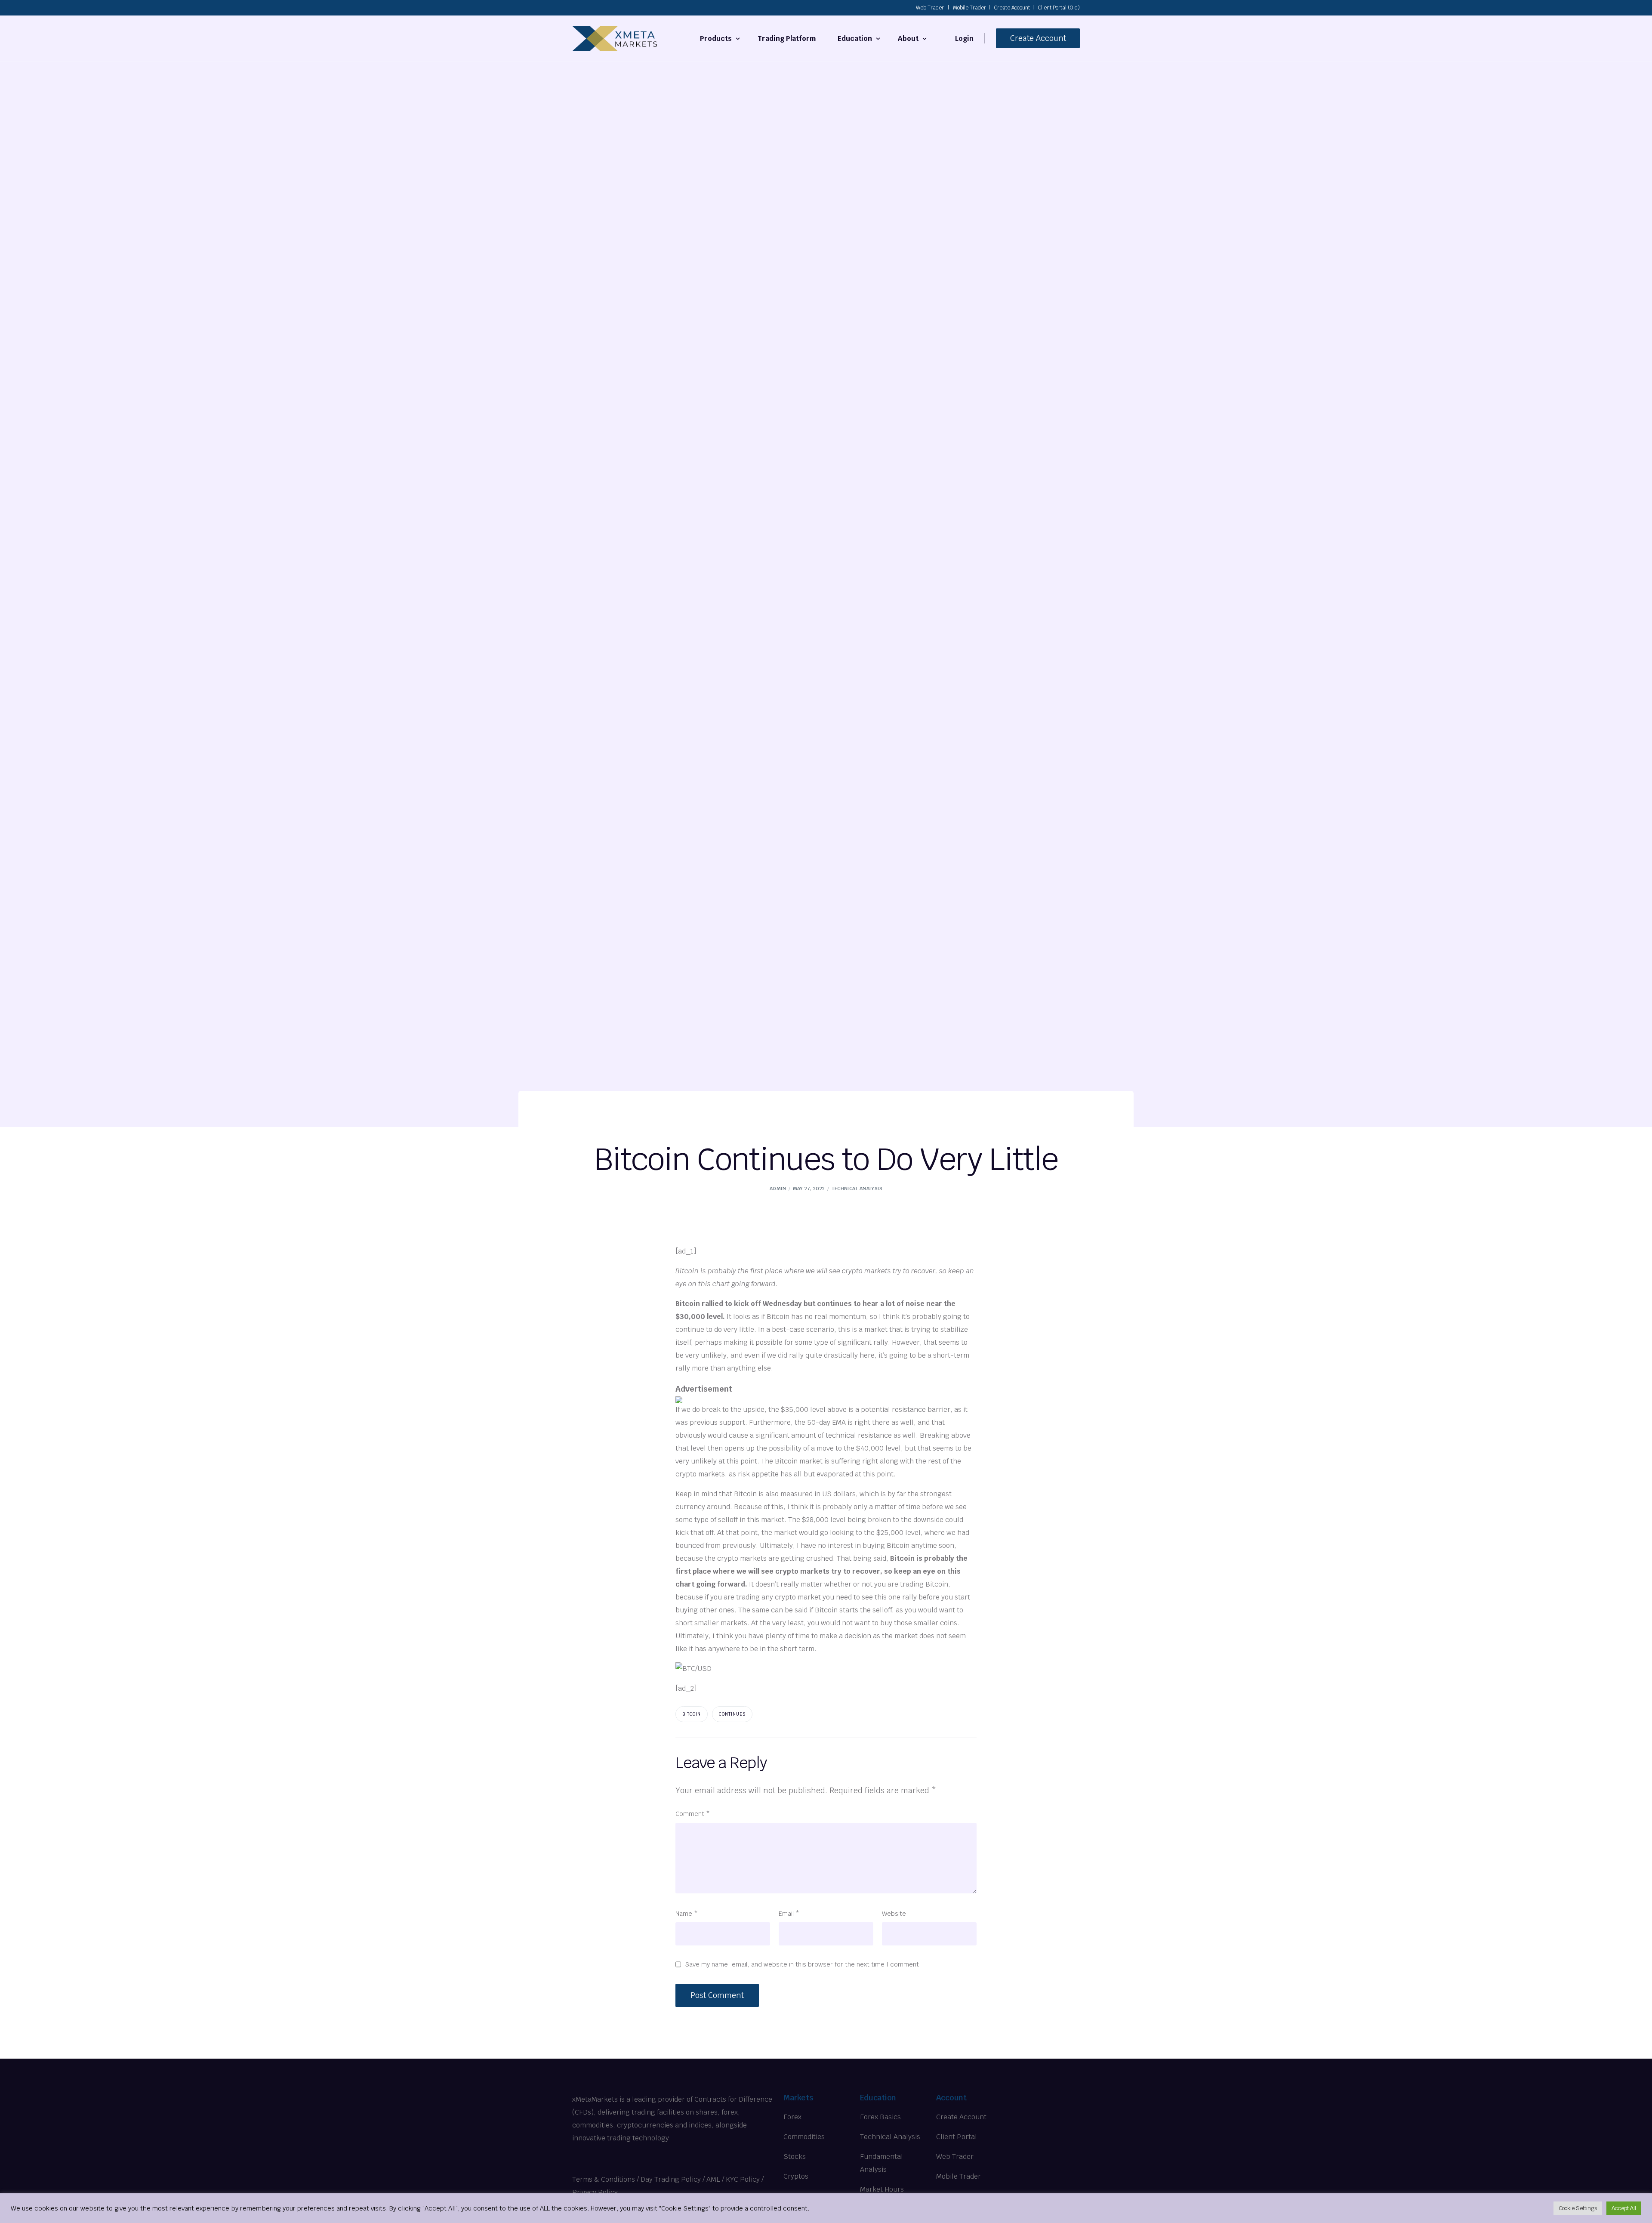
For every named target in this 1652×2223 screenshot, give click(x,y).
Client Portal (957, 2137)
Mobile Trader (969, 8)
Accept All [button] (1624, 2208)
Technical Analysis (857, 1189)
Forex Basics (880, 2117)
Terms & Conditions (604, 2179)
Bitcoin (692, 1714)
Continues (732, 1714)
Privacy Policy (595, 2192)
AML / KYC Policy (733, 2179)
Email (789, 1913)
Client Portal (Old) (1059, 8)
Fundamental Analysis (881, 2163)
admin (778, 1189)
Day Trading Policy (671, 2179)
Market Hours (882, 2189)
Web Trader (930, 8)
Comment (693, 1814)
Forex (792, 2117)
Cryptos (796, 2176)
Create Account (1012, 8)
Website (894, 1913)
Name (687, 1913)
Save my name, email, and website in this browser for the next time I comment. (803, 1964)
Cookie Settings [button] (1578, 2208)
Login (964, 39)
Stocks (795, 2157)
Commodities (804, 2137)
